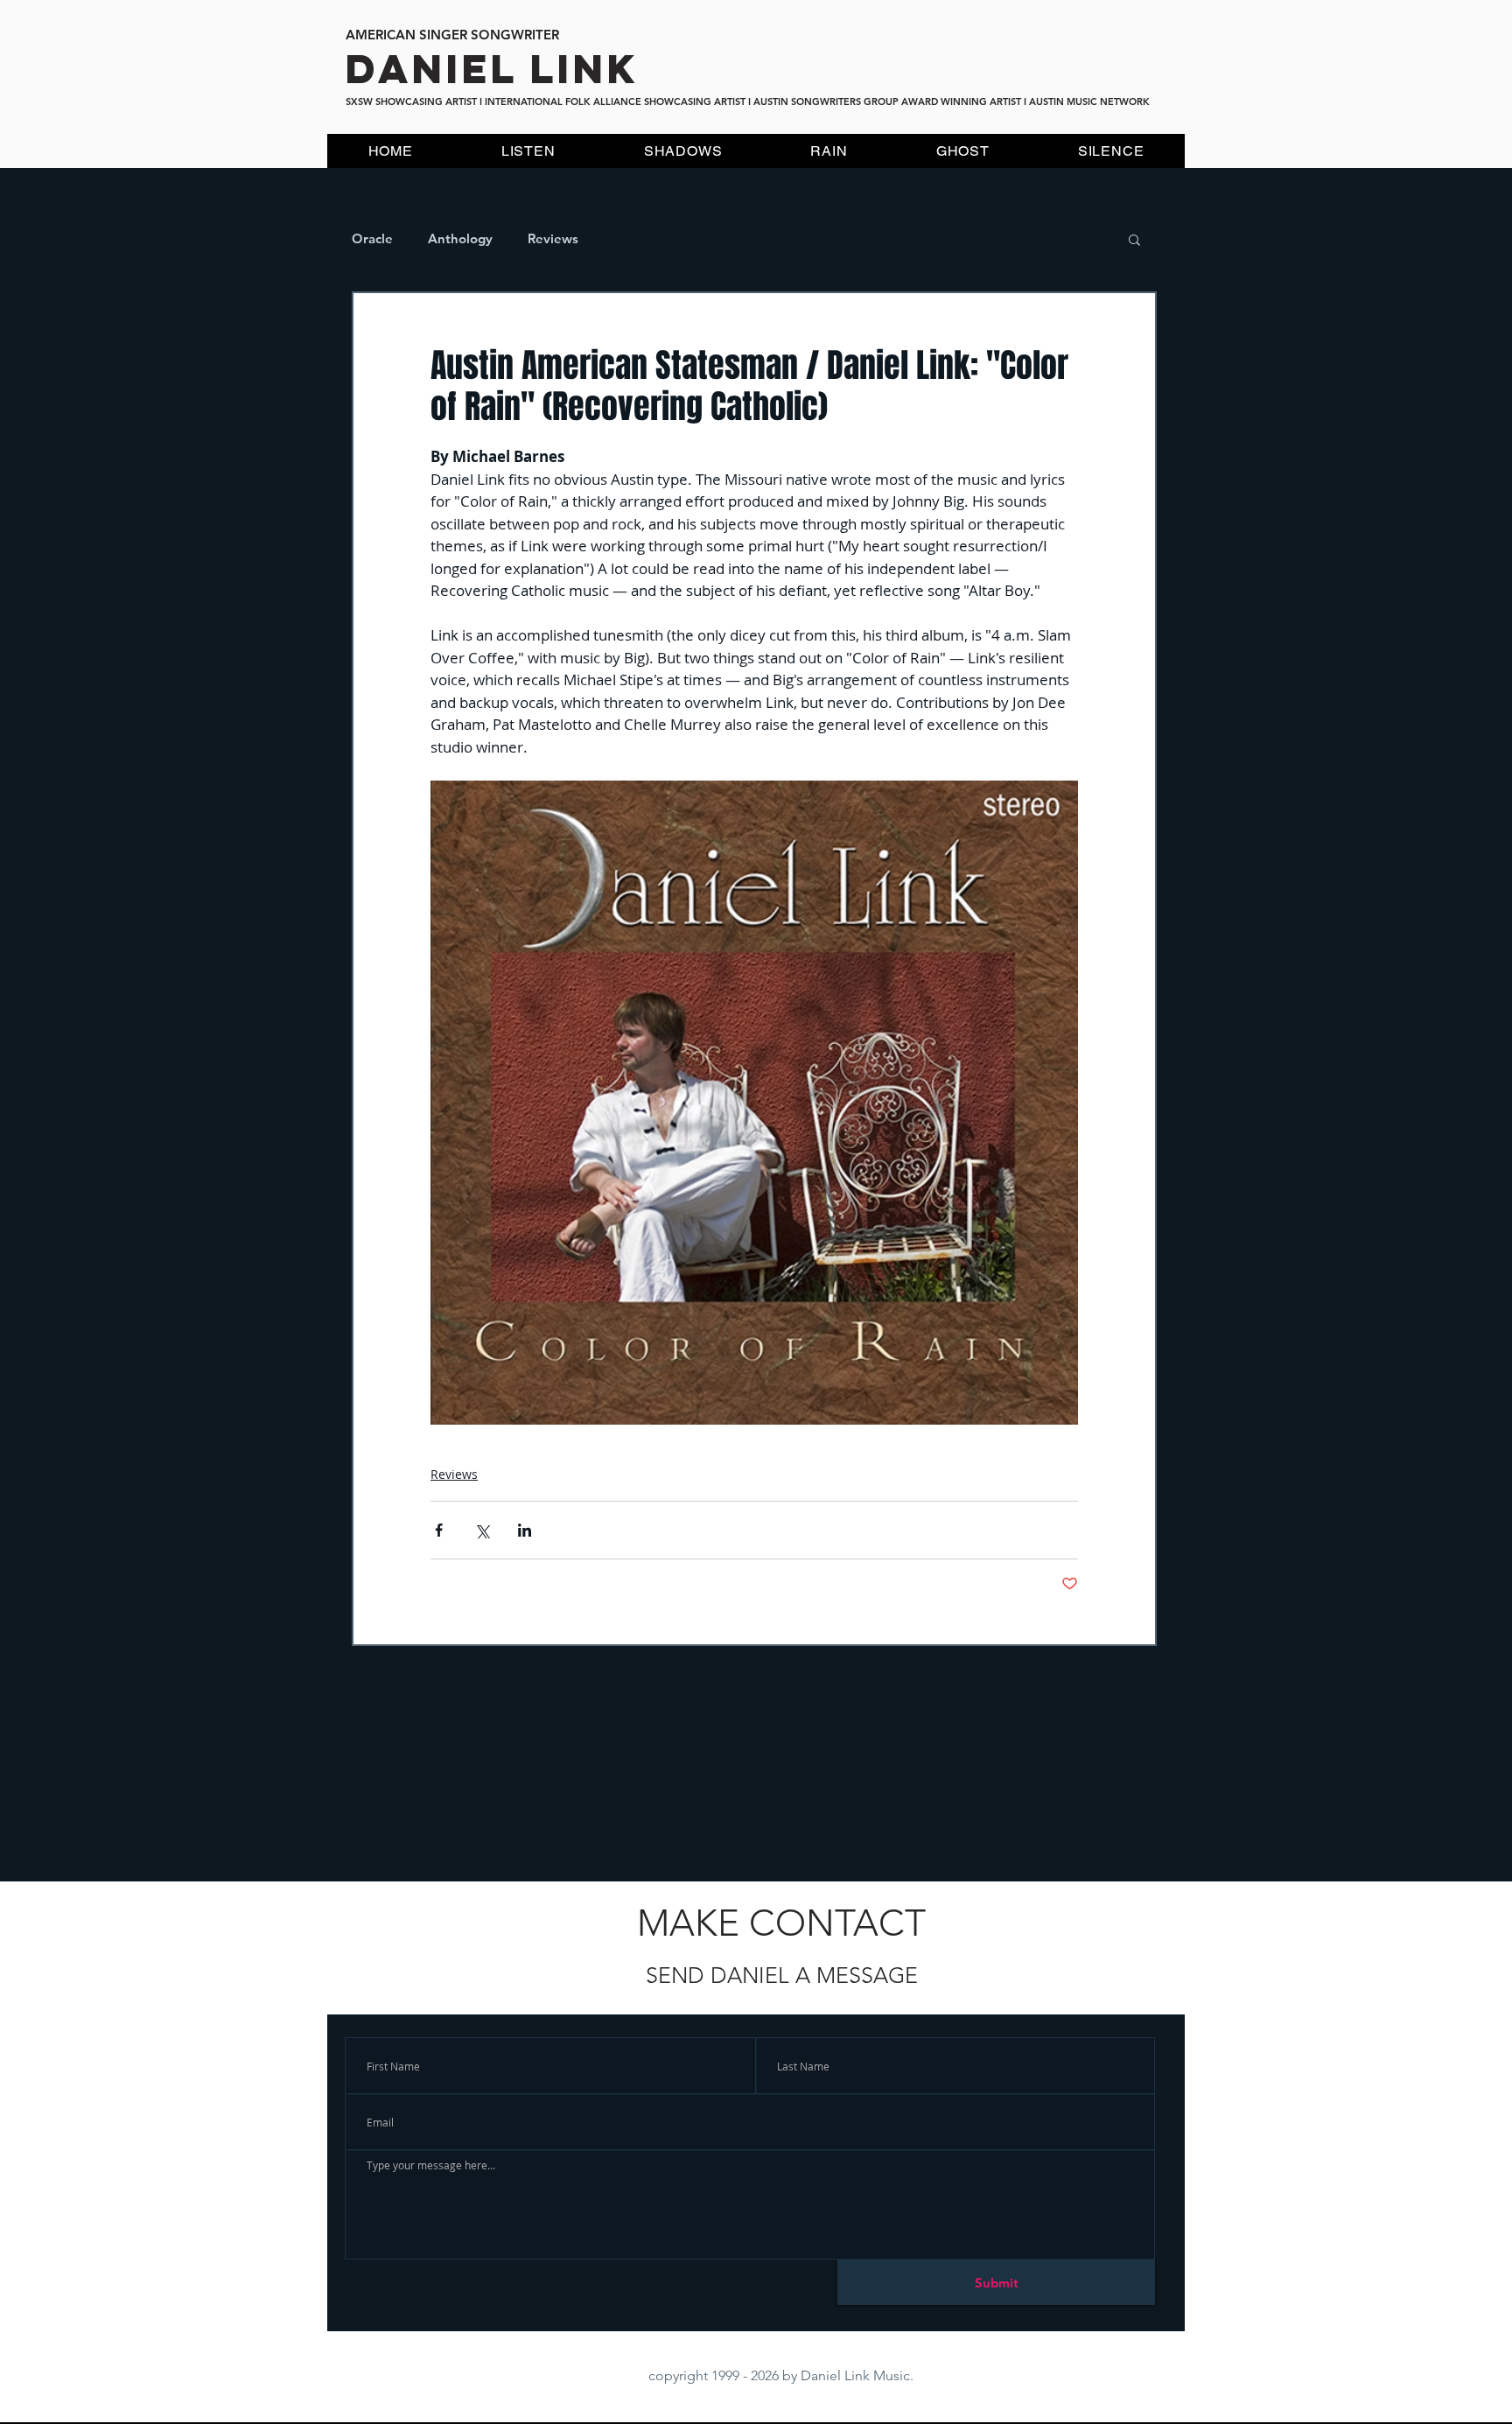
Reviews (553, 239)
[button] (1134, 239)
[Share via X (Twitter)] (482, 1530)
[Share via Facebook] (439, 1530)
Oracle (372, 239)
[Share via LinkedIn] (525, 1530)
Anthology (460, 239)
